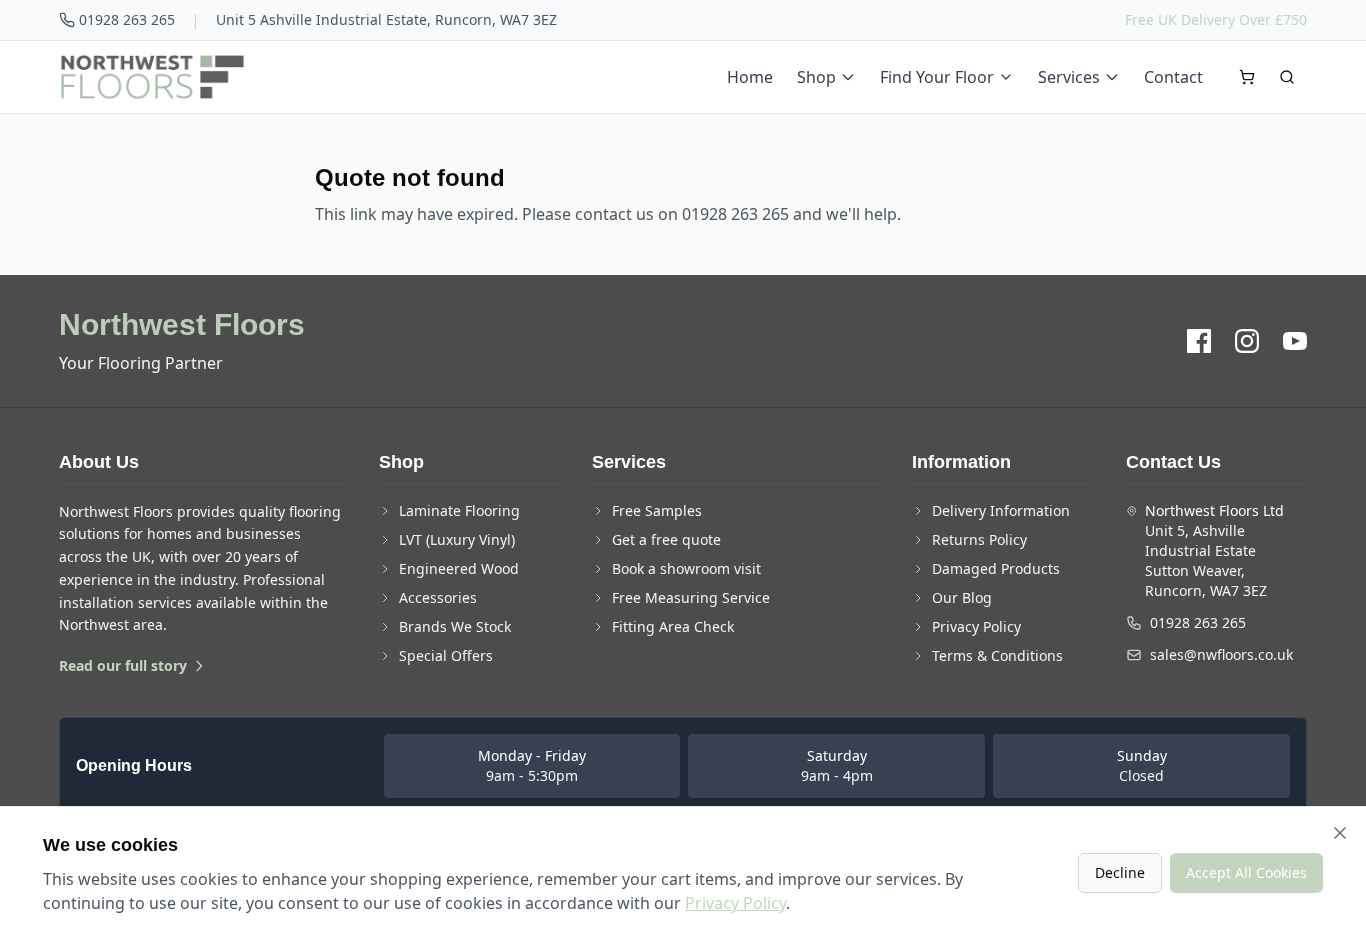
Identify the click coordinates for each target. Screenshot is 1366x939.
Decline (1120, 872)
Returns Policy (979, 539)
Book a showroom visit (686, 568)
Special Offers (446, 655)
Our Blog (962, 597)
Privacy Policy (976, 626)
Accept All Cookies (1246, 872)
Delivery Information (1001, 510)
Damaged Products (996, 568)
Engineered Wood (459, 568)
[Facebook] (1199, 341)
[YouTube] (1295, 341)
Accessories (438, 597)
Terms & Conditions (997, 655)
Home (750, 77)
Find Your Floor (937, 77)
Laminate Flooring (459, 510)
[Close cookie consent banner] (1340, 833)
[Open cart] (1247, 77)
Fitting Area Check (673, 626)
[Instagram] (1247, 341)
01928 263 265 (127, 19)
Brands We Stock (455, 626)
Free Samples (657, 510)
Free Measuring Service (691, 597)
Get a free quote (666, 539)
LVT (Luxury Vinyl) (457, 539)
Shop (816, 77)
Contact (1173, 77)
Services (1069, 77)
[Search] (1287, 77)
